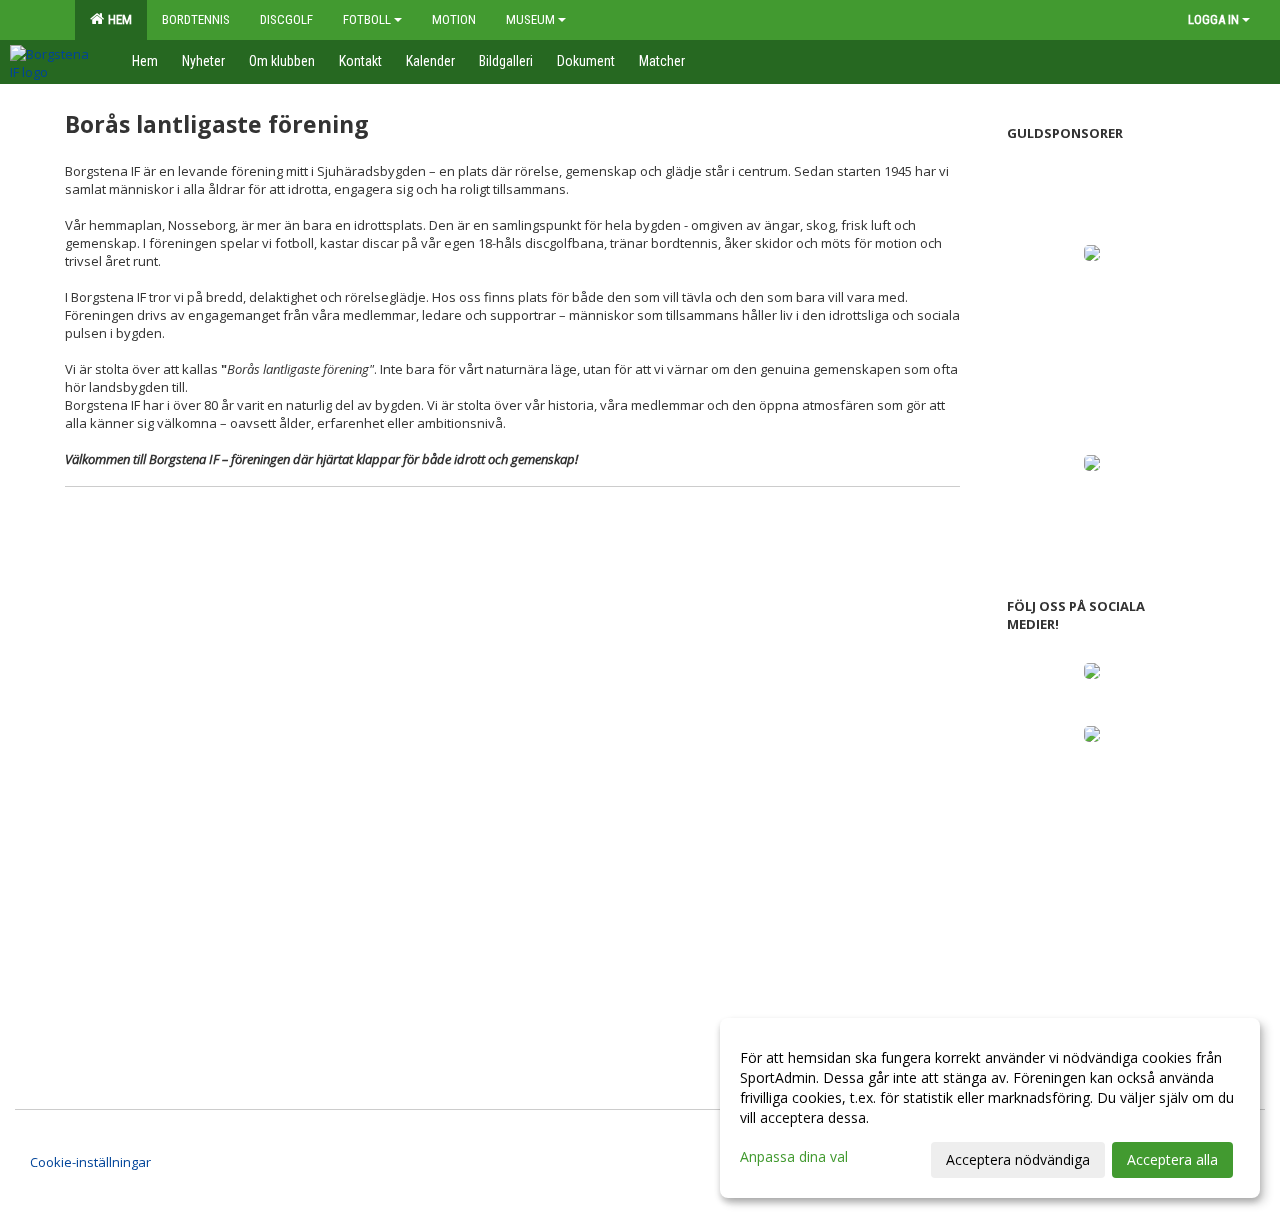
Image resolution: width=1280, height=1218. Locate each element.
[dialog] (990, 1108)
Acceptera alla (1172, 1159)
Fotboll (367, 19)
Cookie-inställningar (90, 1162)
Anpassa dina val (794, 1157)
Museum (530, 19)
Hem (117, 19)
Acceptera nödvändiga (1018, 1159)
